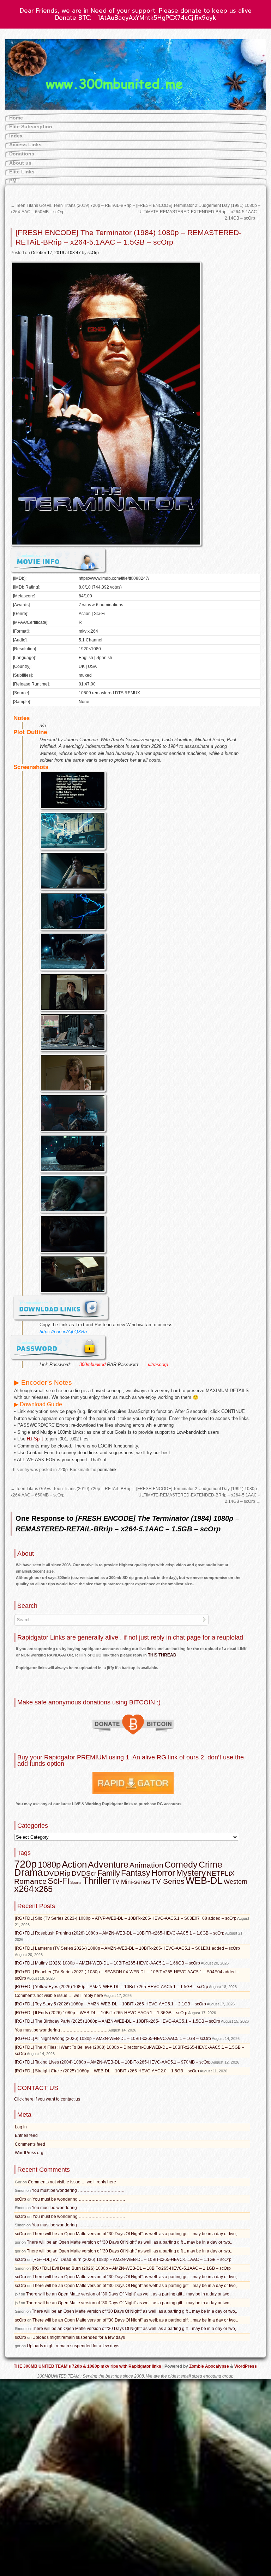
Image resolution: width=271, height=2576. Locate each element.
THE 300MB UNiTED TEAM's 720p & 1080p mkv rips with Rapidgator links (88, 2366)
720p (63, 1470)
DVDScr (84, 1873)
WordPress (246, 2366)
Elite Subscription (31, 127)
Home (16, 118)
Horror (163, 1873)
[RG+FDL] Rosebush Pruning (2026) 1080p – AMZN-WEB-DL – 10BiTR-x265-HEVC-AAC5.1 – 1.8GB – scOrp (120, 1933)
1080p (49, 1865)
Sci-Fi (58, 1881)
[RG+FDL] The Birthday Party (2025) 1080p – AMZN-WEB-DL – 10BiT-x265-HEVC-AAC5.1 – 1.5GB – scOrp (118, 2021)
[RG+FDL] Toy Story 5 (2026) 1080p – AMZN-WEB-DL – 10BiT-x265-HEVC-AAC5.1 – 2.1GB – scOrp (110, 2004)
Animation (146, 1865)
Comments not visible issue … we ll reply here (59, 1996)
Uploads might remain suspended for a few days (79, 2337)
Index (16, 136)
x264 (24, 1889)
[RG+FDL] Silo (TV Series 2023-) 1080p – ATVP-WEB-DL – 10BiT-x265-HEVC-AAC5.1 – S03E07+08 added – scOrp (126, 1918)
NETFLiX (221, 1873)
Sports (76, 1882)
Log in (21, 2127)
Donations (22, 154)
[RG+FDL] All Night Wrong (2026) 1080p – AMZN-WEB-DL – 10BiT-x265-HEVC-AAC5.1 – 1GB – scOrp (113, 2039)
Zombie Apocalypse (210, 2366)
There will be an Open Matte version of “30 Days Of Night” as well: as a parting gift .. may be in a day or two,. (135, 2234)
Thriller (97, 1881)
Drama (28, 1873)
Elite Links (22, 172)
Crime (210, 1865)
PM (13, 181)
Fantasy (136, 1873)
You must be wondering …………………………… (61, 2030)
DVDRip (57, 1873)
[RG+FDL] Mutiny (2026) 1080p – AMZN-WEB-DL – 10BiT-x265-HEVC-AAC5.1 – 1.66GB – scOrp (107, 1963)
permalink (107, 1470)
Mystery (191, 1873)
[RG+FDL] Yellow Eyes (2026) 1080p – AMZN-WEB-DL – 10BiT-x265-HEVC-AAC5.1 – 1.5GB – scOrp (112, 1987)
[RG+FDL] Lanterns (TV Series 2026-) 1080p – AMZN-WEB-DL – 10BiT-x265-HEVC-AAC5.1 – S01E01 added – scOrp (127, 1948)
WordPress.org (29, 2153)
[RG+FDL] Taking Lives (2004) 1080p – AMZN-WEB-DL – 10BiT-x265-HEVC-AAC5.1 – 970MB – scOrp (113, 2062)
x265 (44, 1889)
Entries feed (26, 2135)
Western (236, 1882)
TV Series (168, 1881)
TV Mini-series (131, 1882)
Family (109, 1873)
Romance (30, 1881)
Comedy (181, 1864)
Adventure (108, 1864)
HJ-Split (35, 1439)
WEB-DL (204, 1880)
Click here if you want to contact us (47, 2099)
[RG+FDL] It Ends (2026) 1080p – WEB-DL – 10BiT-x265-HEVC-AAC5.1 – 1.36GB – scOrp (101, 2013)
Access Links (25, 145)
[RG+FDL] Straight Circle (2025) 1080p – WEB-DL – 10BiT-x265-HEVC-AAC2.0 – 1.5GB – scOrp (107, 2071)
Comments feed (30, 2144)
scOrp (93, 253)
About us (20, 163)
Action (74, 1864)
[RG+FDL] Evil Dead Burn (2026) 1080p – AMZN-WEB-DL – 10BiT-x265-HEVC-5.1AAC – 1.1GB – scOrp (132, 2260)
